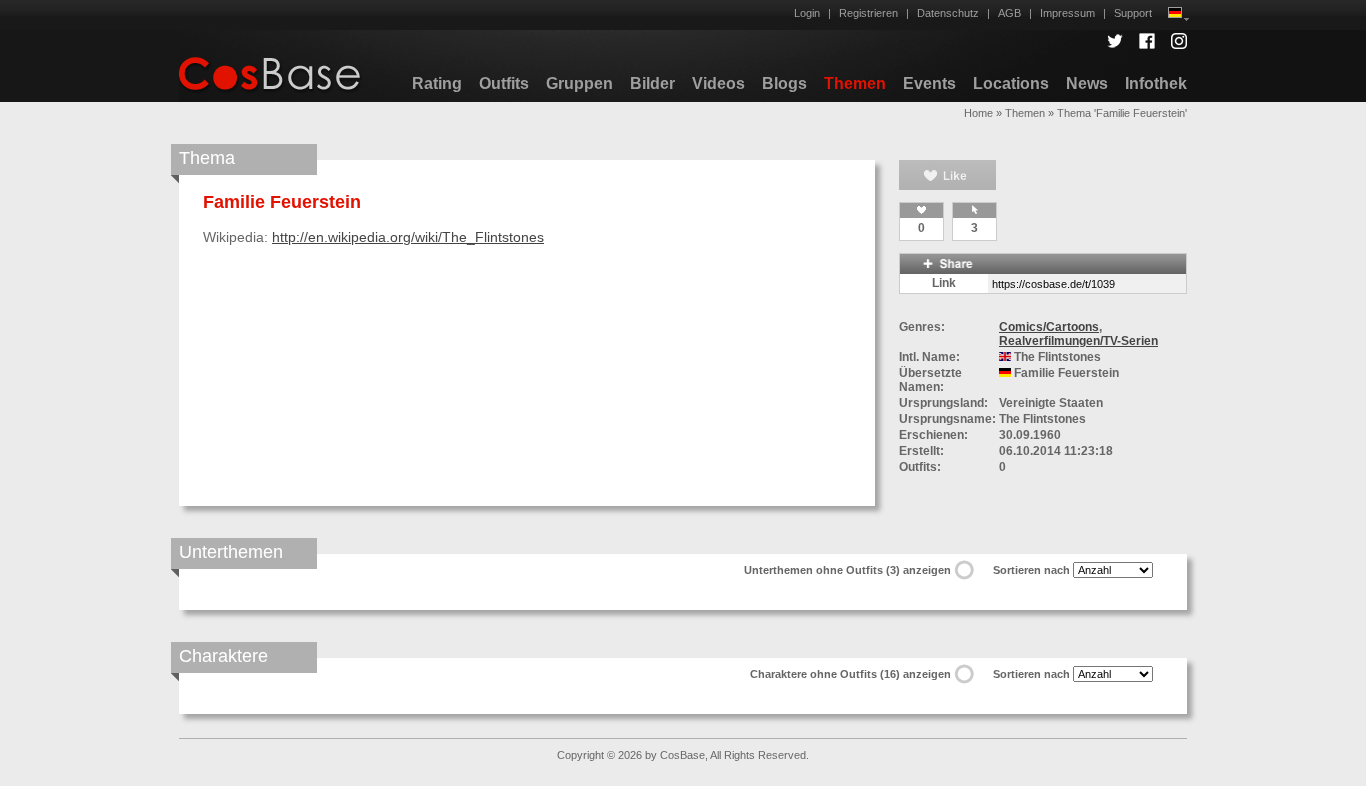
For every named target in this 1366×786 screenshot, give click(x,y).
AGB (1009, 13)
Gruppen (579, 83)
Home (978, 113)
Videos (718, 83)
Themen (855, 83)
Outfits (504, 83)
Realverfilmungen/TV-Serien (1078, 341)
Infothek (1156, 83)
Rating (437, 83)
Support (1133, 13)
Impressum (1067, 13)
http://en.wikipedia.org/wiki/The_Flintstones (408, 237)
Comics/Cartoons (1049, 327)
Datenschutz (948, 13)
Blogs (784, 83)
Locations (1011, 83)
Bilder (652, 83)
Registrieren (868, 13)
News (1087, 83)
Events (929, 83)
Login (807, 13)
